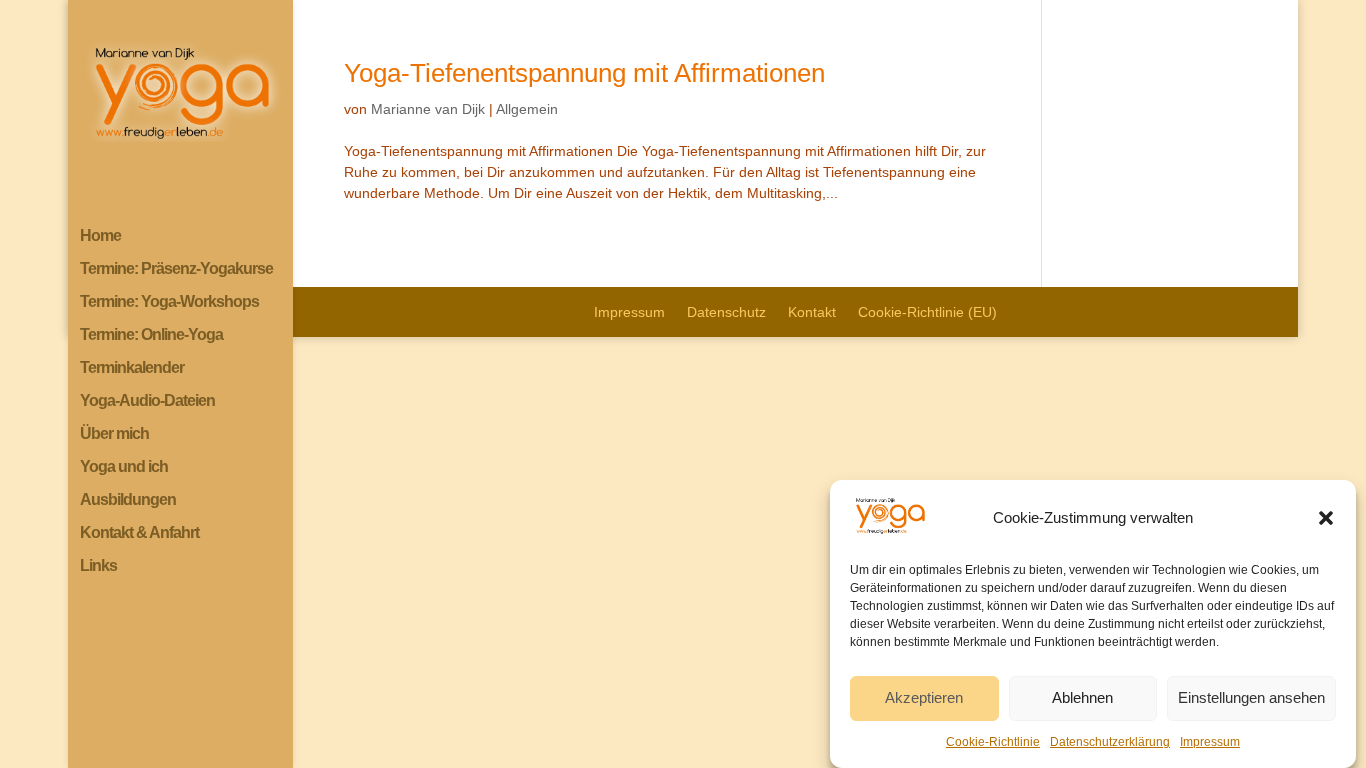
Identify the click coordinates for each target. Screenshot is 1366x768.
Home (100, 236)
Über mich (114, 434)
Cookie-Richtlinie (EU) (927, 312)
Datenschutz (726, 312)
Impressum (1210, 742)
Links (98, 566)
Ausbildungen (128, 500)
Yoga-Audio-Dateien (147, 401)
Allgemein (527, 109)
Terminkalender (132, 368)
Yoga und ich (124, 467)
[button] (1326, 518)
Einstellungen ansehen (1251, 698)
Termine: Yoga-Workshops (169, 302)
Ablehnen (1082, 698)
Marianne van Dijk (428, 109)
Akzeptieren (924, 698)
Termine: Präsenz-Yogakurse (176, 269)
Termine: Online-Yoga (151, 335)
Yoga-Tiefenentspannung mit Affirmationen (584, 73)
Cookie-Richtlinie (993, 742)
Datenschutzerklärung (1110, 742)
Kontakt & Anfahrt (139, 533)
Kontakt (812, 312)
